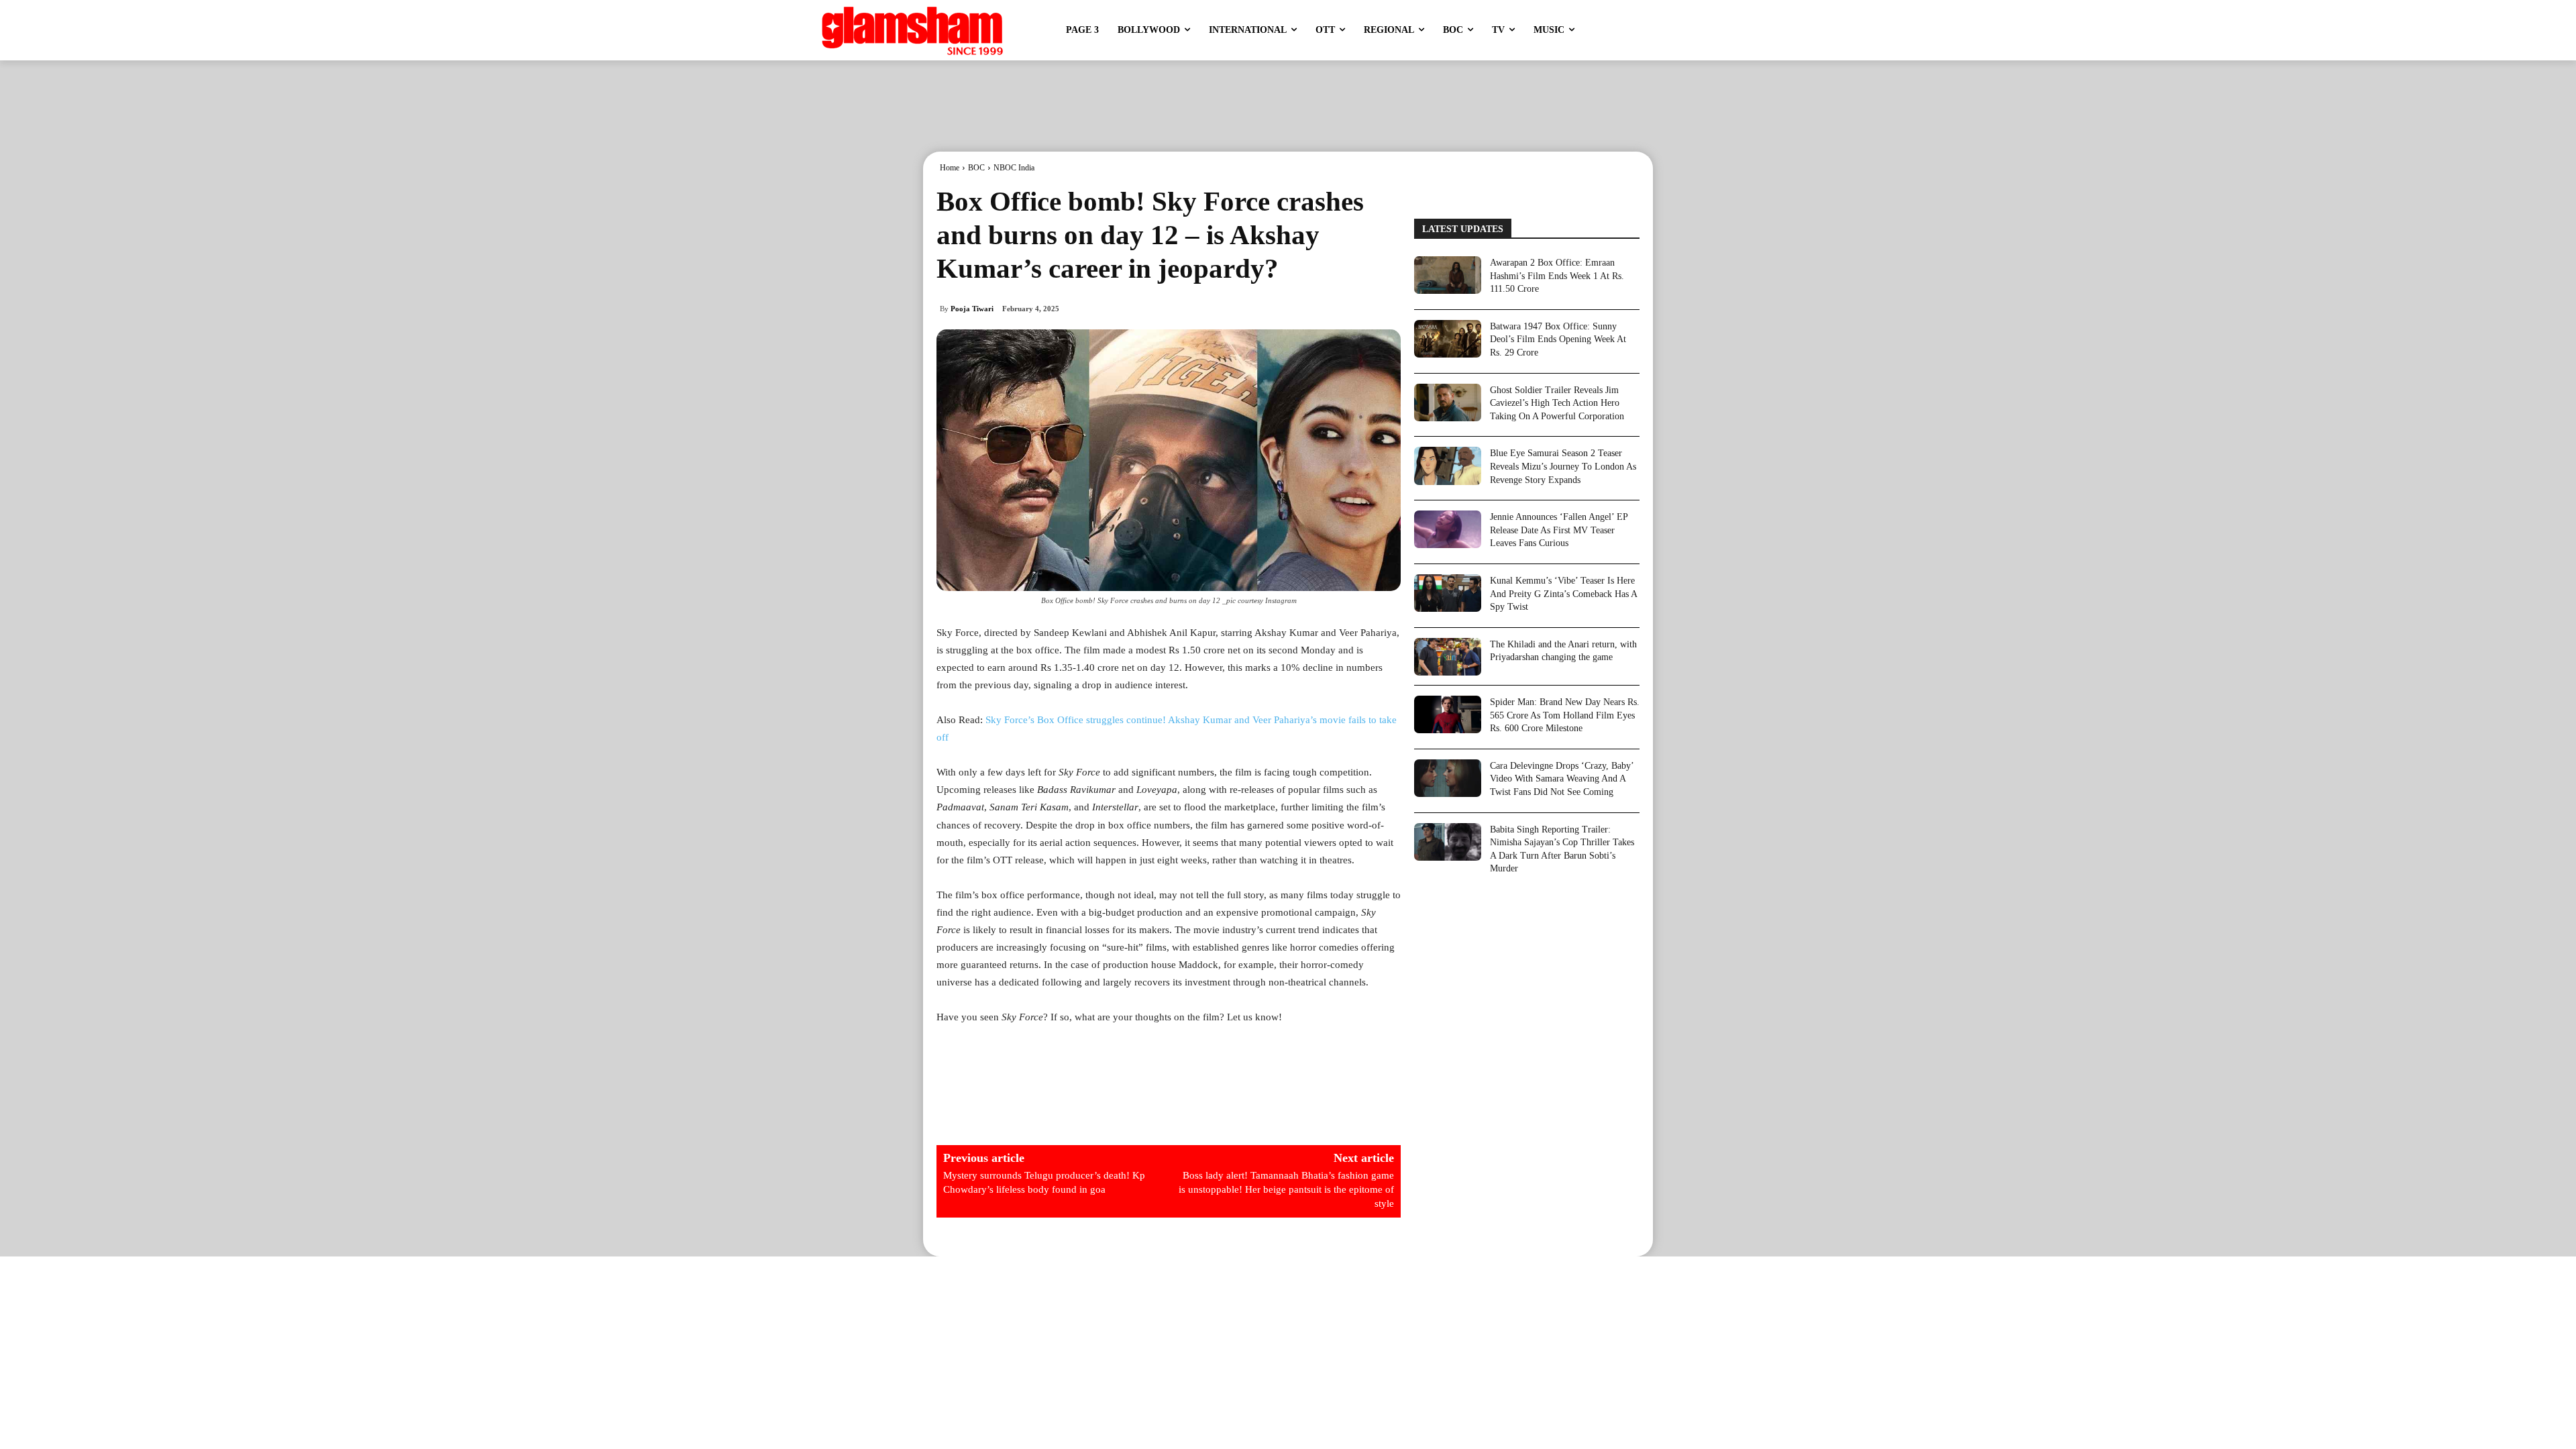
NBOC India (1014, 168)
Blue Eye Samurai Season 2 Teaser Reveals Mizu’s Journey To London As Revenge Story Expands (1563, 466)
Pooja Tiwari (972, 309)
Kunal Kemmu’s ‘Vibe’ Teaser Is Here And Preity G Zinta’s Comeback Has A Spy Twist (1564, 594)
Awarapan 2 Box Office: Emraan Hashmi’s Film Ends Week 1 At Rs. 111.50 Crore (1557, 276)
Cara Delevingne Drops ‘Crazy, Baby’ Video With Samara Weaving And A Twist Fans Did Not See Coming (1562, 779)
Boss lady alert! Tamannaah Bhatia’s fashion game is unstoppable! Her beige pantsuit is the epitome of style (1286, 1189)
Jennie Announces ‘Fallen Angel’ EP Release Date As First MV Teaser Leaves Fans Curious (1559, 530)
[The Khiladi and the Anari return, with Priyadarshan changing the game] (1448, 657)
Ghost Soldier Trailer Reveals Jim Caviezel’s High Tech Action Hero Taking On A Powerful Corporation (1557, 403)
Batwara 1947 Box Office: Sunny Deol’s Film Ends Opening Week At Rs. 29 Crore (1558, 339)
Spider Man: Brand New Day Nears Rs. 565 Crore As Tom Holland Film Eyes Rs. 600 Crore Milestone (1565, 715)
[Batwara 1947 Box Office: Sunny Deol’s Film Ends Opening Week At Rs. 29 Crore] (1448, 339)
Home (950, 168)
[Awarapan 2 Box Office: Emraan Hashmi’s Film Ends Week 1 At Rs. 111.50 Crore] (1448, 275)
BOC (976, 168)
